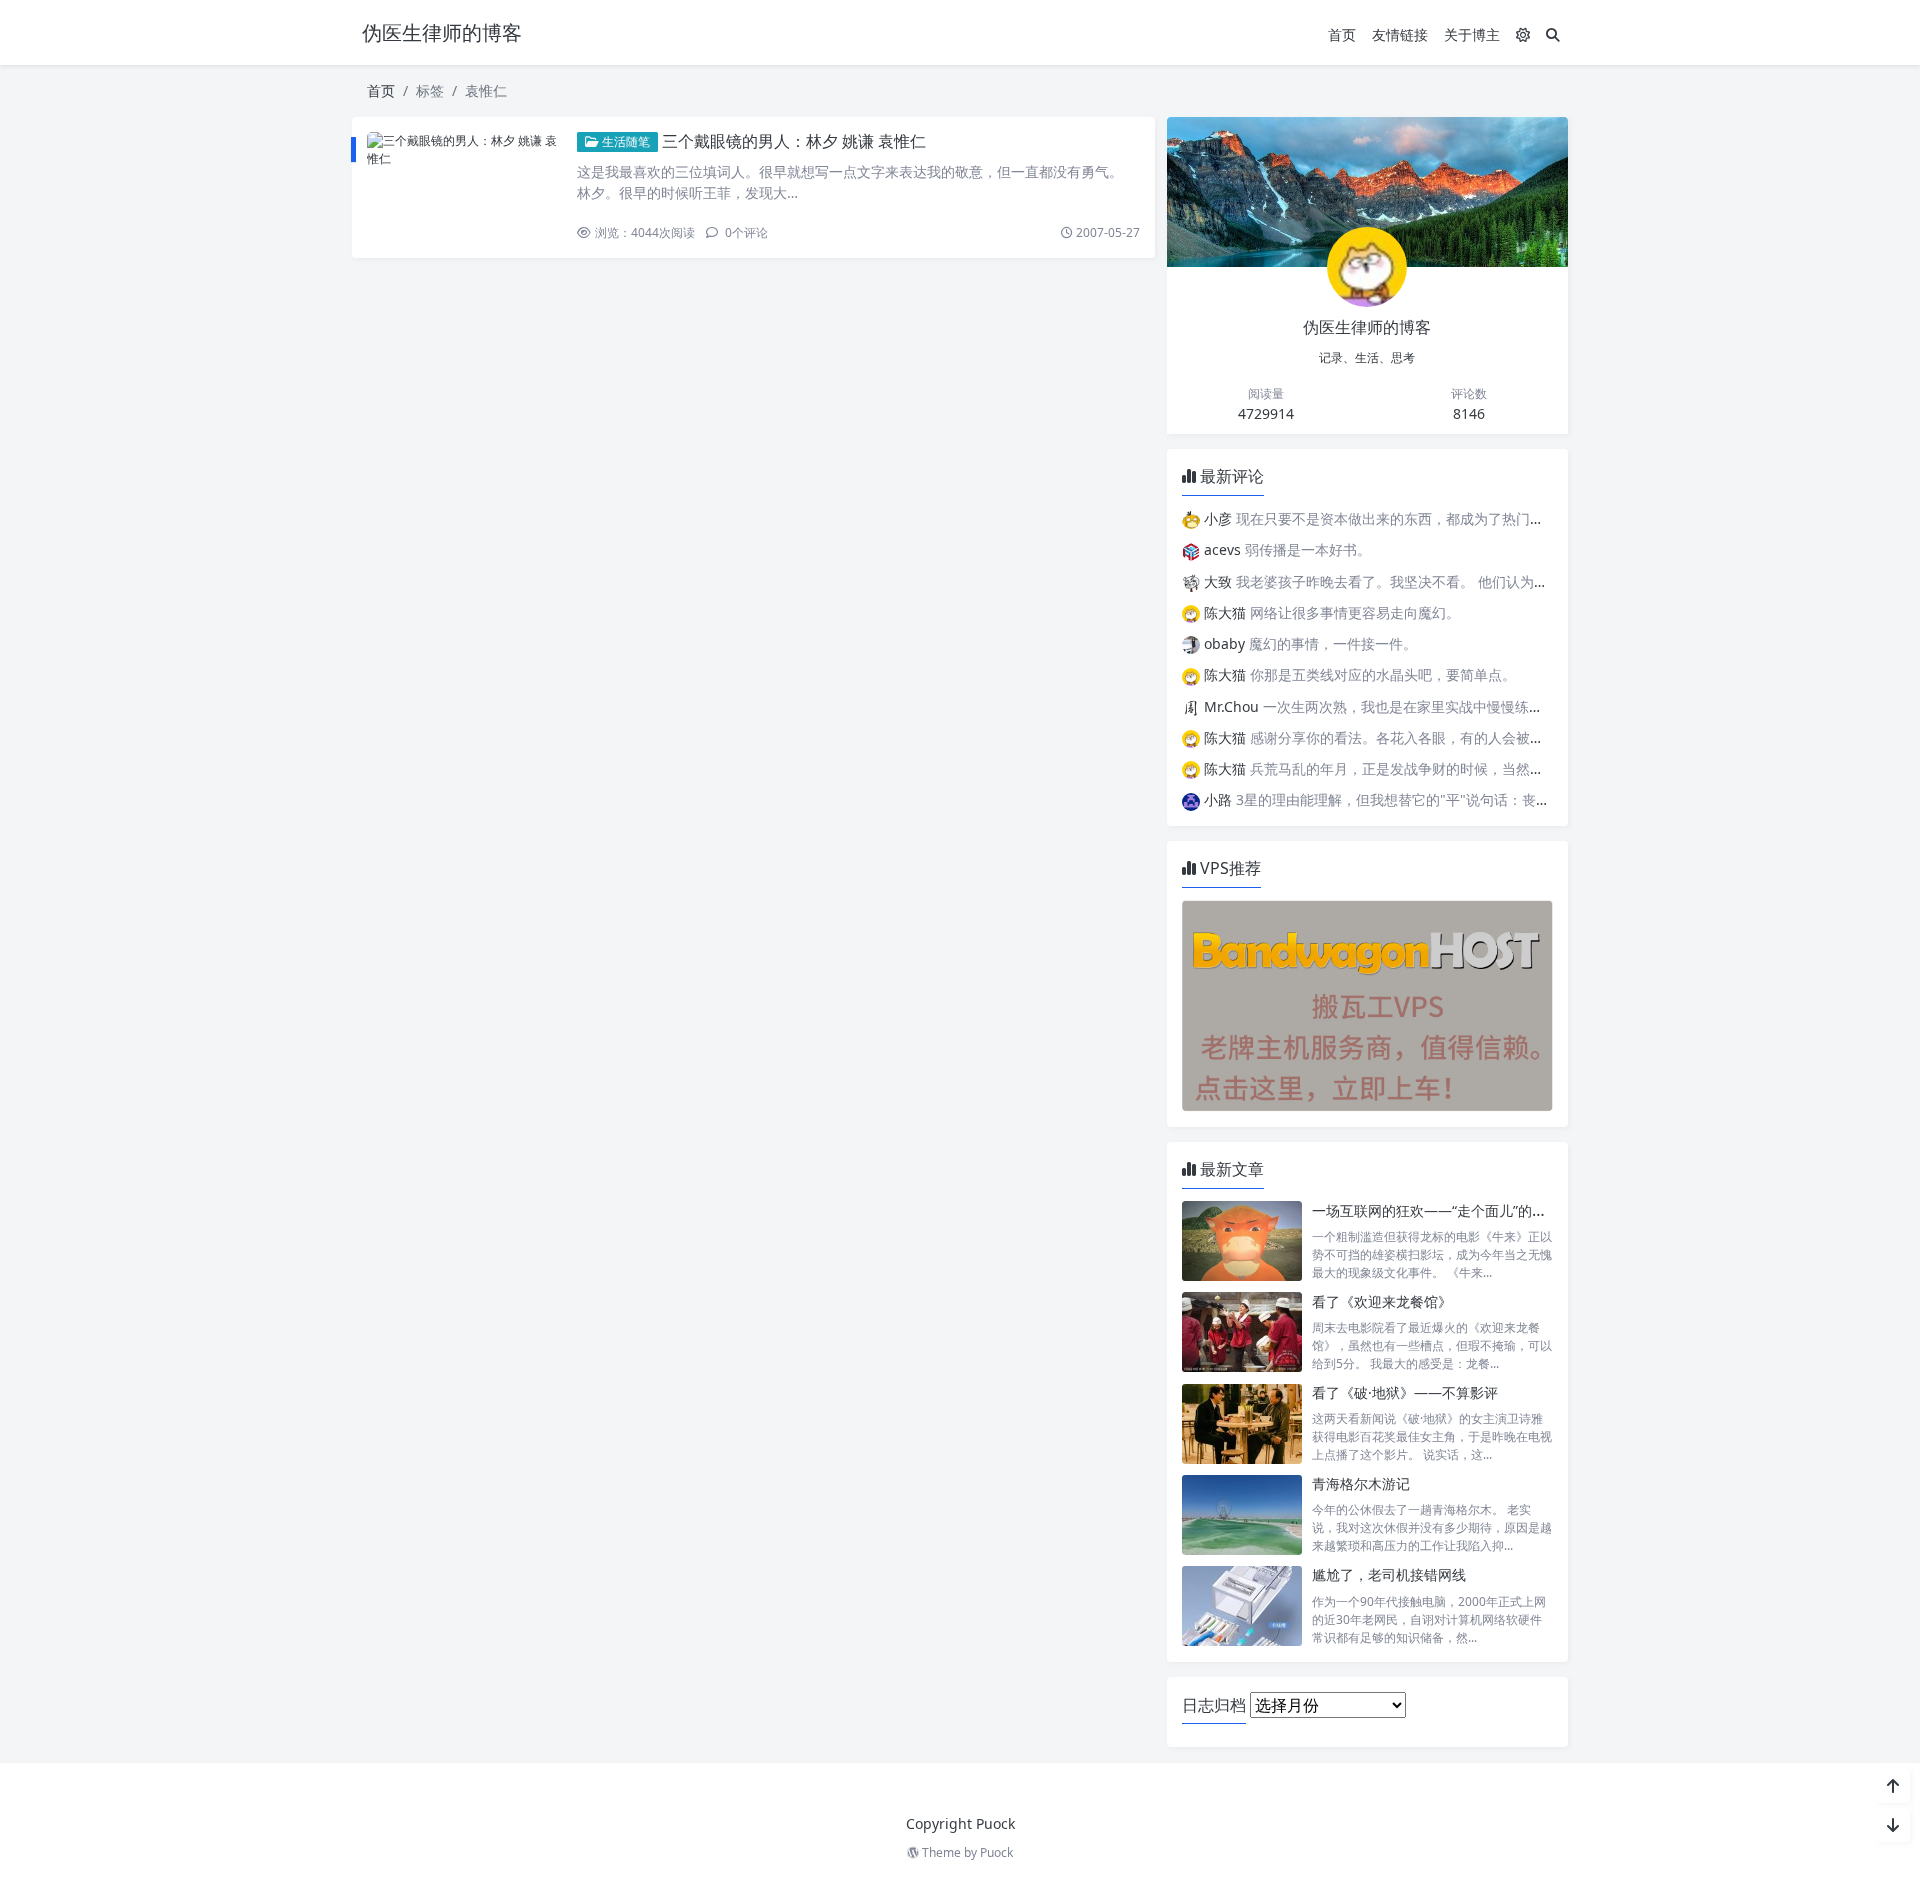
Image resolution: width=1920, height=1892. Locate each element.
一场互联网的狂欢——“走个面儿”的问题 (1436, 1210)
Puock (996, 1852)
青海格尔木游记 (1361, 1483)
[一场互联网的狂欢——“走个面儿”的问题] (1242, 1241)
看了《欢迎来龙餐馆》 (1382, 1301)
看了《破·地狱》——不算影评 (1405, 1392)
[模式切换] (1523, 34)
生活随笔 (624, 141)
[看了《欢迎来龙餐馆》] (1242, 1332)
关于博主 (1472, 34)
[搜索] (1553, 34)
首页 (1342, 34)
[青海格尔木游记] (1242, 1514)
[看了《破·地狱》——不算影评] (1242, 1423)
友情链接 (1400, 34)
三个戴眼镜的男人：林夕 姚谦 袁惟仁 (794, 141)
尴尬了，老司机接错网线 (1389, 1574)
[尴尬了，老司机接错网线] (1242, 1605)
